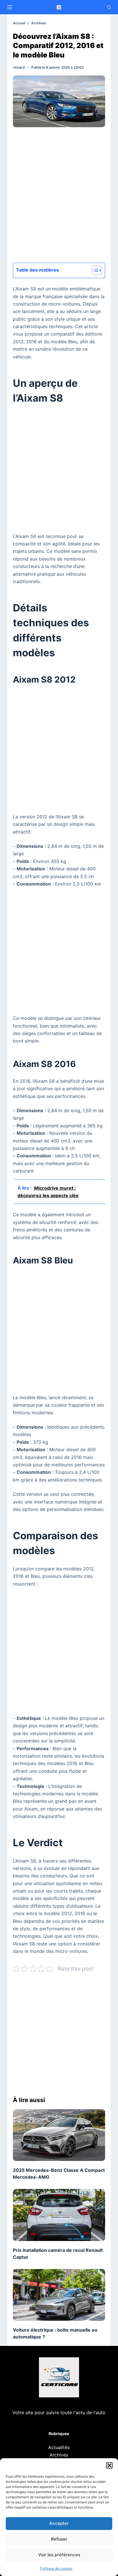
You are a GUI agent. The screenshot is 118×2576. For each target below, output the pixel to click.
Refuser (59, 2539)
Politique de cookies (56, 2568)
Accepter (59, 2523)
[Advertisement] (59, 197)
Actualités (59, 2447)
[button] (109, 2465)
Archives (59, 2455)
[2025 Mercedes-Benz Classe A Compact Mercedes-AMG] (59, 2135)
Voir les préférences (59, 2555)
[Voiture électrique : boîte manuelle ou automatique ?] (59, 2295)
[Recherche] (109, 7)
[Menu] (10, 7)
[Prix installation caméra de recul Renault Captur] (59, 2215)
